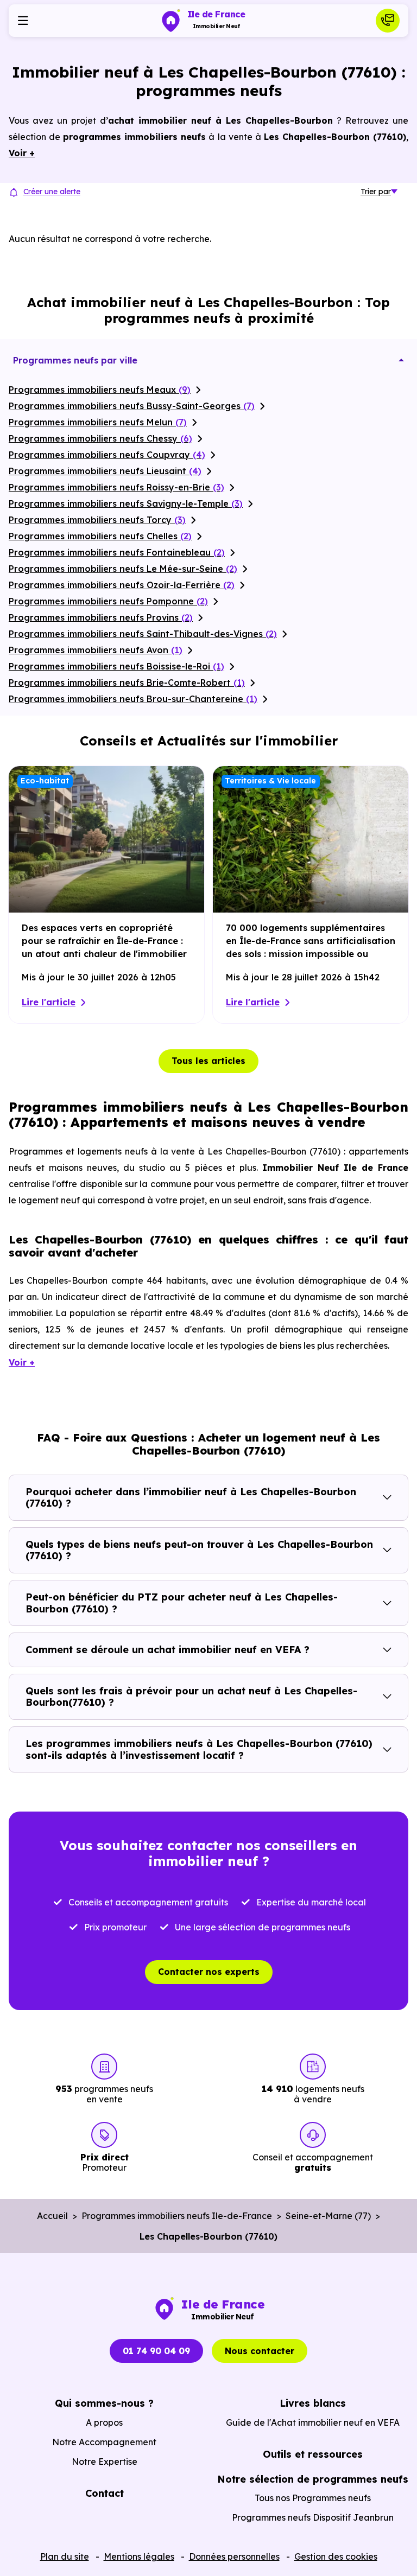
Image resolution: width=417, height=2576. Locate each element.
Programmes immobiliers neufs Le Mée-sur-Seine (123, 569)
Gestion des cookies (336, 2556)
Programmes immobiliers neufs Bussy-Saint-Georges (132, 406)
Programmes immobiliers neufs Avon (96, 650)
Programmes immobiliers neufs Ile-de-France (177, 2216)
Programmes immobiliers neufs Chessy (100, 438)
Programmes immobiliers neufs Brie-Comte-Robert (127, 683)
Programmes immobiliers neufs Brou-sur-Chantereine (133, 699)
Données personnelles (234, 2556)
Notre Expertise (105, 2462)
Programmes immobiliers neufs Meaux (100, 390)
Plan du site (65, 2556)
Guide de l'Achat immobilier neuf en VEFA (313, 2422)
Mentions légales (139, 2556)
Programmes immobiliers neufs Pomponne (108, 601)
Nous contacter (260, 2351)
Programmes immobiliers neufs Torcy (97, 520)
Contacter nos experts (209, 1972)
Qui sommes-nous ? (104, 2403)
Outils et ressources (313, 2454)
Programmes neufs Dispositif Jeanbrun (313, 2517)
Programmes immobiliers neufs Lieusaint (105, 471)
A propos (104, 2422)
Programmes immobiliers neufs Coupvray (107, 455)
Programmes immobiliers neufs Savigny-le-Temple (126, 503)
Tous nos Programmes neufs (313, 2498)
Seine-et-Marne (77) (328, 2216)
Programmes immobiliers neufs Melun (98, 422)
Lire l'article (49, 1002)
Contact (105, 2493)
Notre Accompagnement (104, 2442)
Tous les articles (208, 1061)
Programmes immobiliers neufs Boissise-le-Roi (116, 666)
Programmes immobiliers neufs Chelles (100, 536)
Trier (376, 192)
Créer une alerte (52, 192)
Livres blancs (313, 2403)
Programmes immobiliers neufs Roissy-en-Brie (116, 487)
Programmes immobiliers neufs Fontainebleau (117, 552)
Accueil (52, 2216)
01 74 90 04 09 (156, 2351)
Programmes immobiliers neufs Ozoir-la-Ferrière (122, 585)
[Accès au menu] (23, 21)
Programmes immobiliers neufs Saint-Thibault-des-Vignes (143, 634)
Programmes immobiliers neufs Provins (101, 617)
